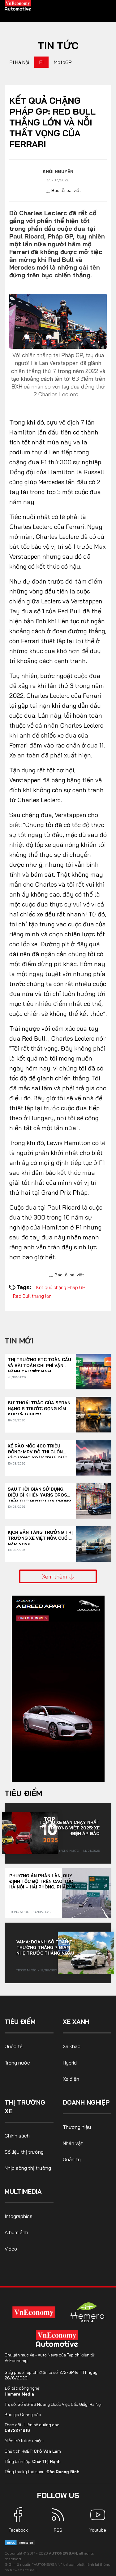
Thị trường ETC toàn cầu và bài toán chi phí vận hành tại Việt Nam (39, 1363)
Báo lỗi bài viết (66, 190)
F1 (41, 62)
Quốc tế (14, 2046)
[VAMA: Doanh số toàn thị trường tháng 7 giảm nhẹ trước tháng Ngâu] (86, 1953)
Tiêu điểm (23, 1793)
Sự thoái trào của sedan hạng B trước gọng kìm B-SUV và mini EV (40, 1406)
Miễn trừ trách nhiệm (24, 2441)
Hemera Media (19, 2394)
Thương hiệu (77, 2127)
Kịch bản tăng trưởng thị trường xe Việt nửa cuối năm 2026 (40, 1536)
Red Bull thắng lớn (32, 1296)
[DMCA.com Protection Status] (20, 2542)
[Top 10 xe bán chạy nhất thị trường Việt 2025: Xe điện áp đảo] (30, 1833)
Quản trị (72, 2159)
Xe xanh (76, 2022)
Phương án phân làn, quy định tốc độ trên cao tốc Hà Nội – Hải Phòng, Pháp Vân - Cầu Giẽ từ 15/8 (44, 1881)
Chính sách (17, 2136)
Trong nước (69, 1851)
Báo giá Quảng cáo (23, 2415)
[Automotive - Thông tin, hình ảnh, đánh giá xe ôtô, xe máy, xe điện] (18, 5)
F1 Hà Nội (19, 62)
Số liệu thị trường (24, 2152)
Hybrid (70, 2063)
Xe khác (72, 2046)
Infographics (19, 2216)
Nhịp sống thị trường (28, 2168)
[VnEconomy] (34, 2312)
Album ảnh (16, 2232)
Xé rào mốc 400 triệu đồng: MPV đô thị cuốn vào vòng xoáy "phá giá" (37, 1449)
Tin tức (58, 45)
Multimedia (23, 2191)
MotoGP (63, 62)
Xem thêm (55, 1576)
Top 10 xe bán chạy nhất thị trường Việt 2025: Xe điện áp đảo (69, 1828)
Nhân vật (73, 2143)
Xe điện (71, 2079)
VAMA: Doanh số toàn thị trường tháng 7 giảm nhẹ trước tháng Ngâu (47, 1947)
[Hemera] (87, 2312)
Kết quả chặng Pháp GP (61, 1287)
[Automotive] (58, 2338)
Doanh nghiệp (86, 2102)
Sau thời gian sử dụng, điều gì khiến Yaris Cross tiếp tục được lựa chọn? (39, 1492)
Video (11, 2249)
